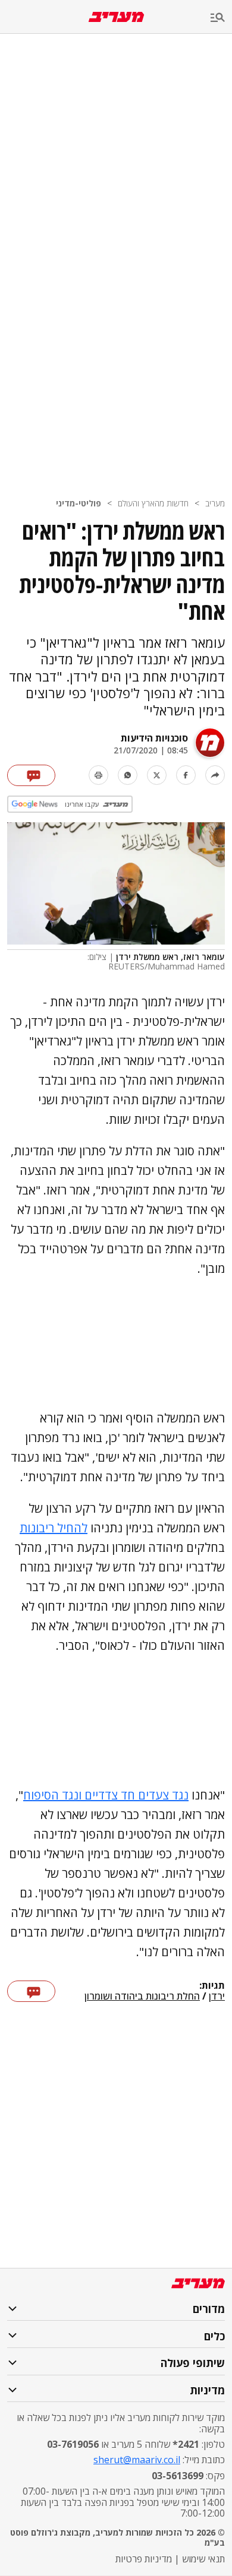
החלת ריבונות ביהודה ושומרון (142, 1997)
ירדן (217, 1997)
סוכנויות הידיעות (154, 738)
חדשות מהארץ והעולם (153, 503)
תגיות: (212, 1986)
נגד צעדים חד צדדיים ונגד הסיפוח (106, 1795)
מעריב (215, 503)
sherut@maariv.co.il (137, 2460)
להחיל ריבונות (54, 1528)
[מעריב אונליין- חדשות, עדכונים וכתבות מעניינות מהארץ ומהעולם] (116, 17)
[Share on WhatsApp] (128, 775)
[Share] (215, 775)
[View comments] (31, 775)
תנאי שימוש (203, 2559)
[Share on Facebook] (186, 775)
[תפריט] (221, 18)
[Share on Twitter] (157, 775)
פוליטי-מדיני (79, 503)
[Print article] (98, 775)
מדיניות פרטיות (144, 2559)
